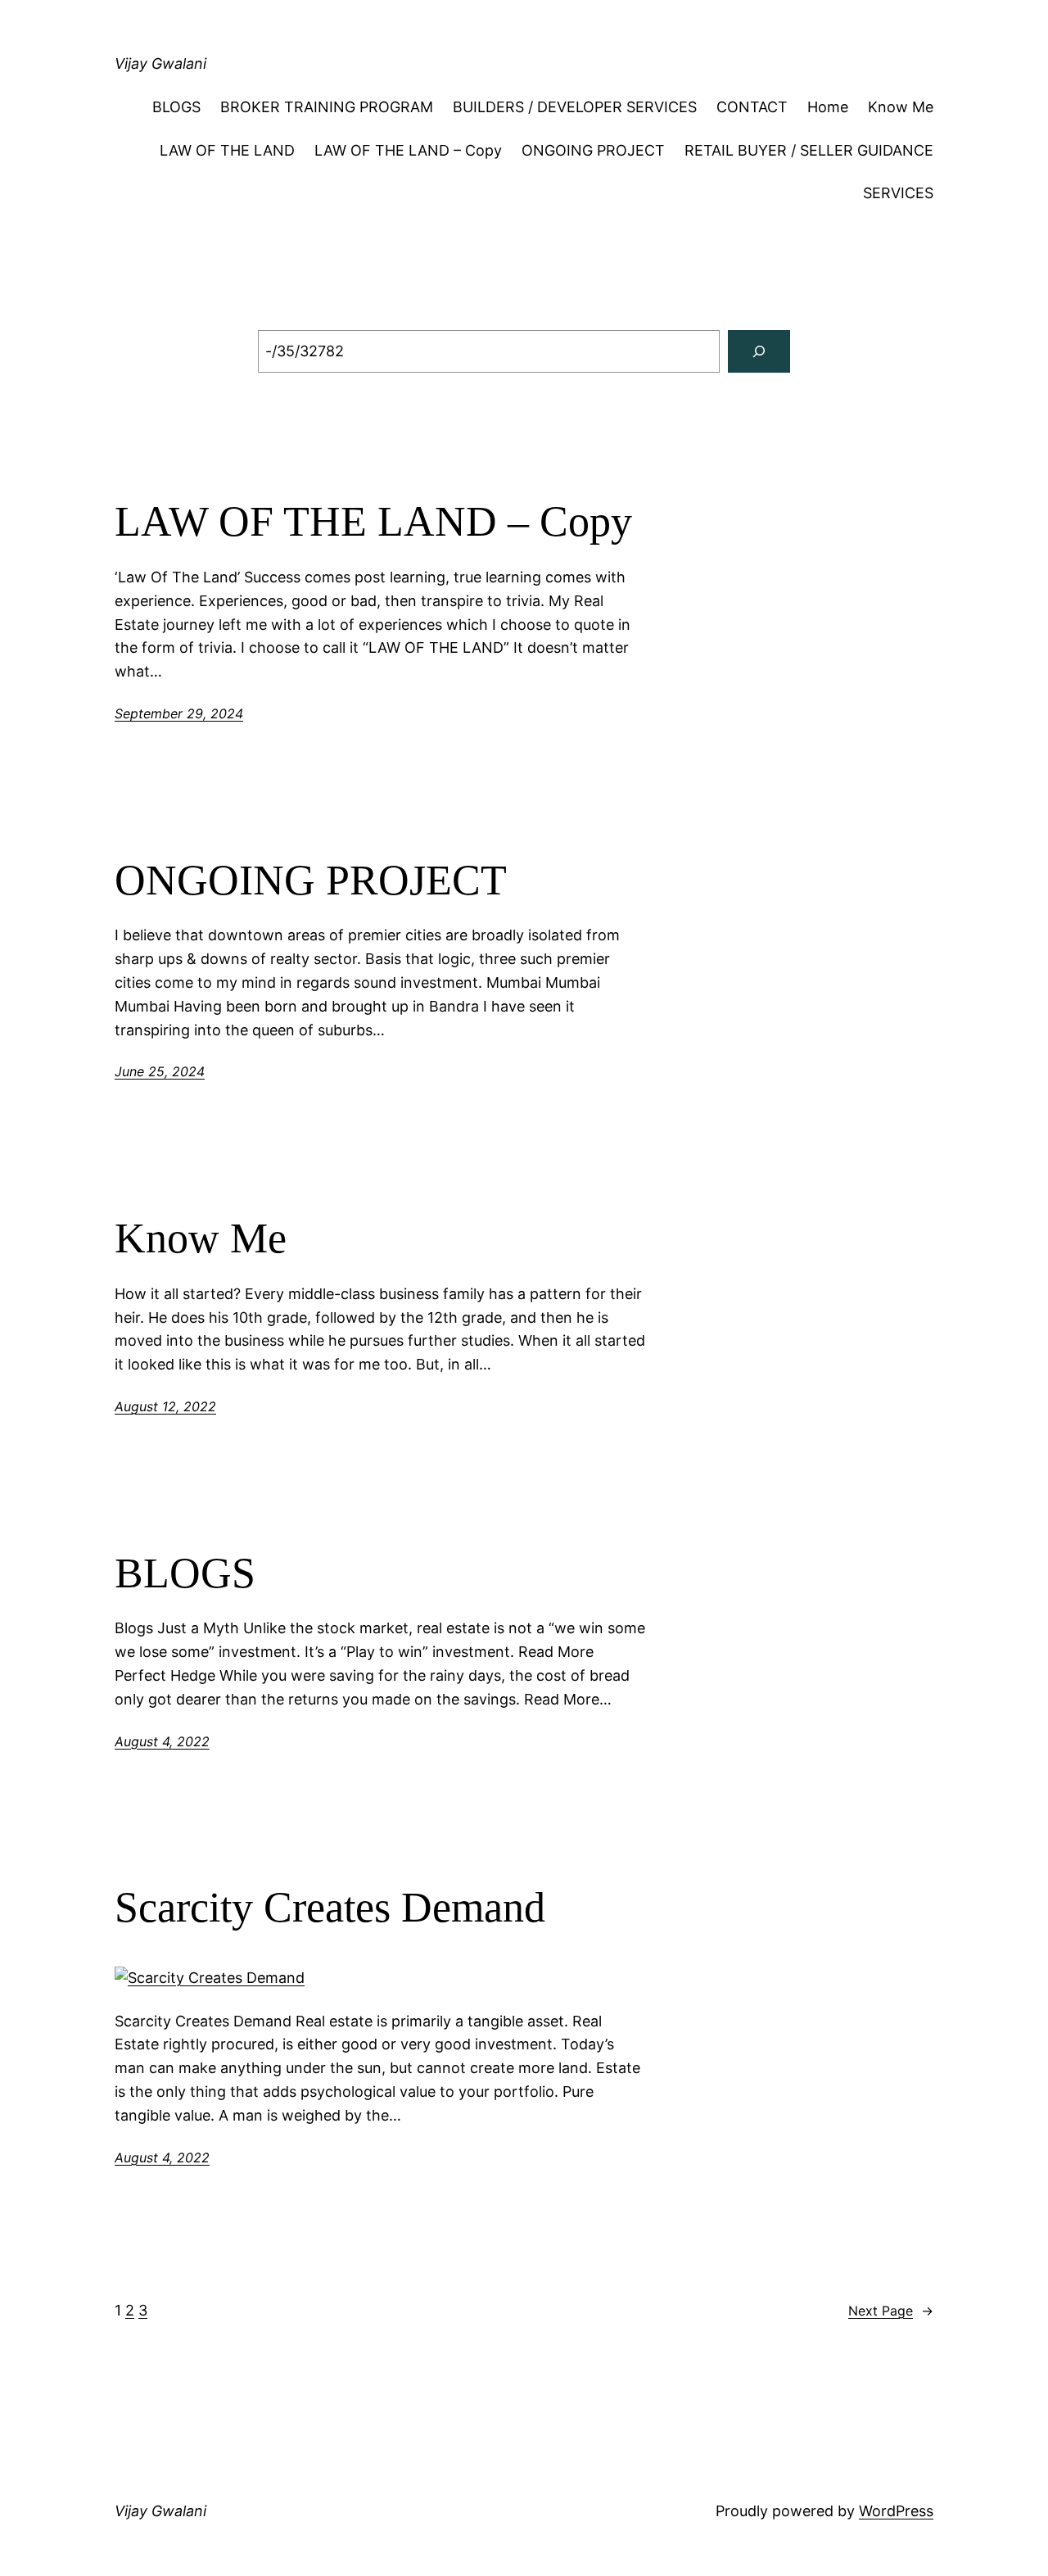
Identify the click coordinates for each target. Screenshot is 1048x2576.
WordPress (896, 2511)
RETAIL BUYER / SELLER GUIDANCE (809, 150)
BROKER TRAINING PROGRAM (327, 107)
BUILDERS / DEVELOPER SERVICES (575, 107)
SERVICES (898, 193)
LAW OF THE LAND (227, 150)
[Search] (759, 351)
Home (828, 107)
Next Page (891, 2311)
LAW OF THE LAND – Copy (408, 150)
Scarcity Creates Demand (330, 1907)
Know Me (901, 107)
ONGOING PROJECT (593, 150)
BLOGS (176, 107)
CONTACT (752, 107)
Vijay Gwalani (160, 63)
